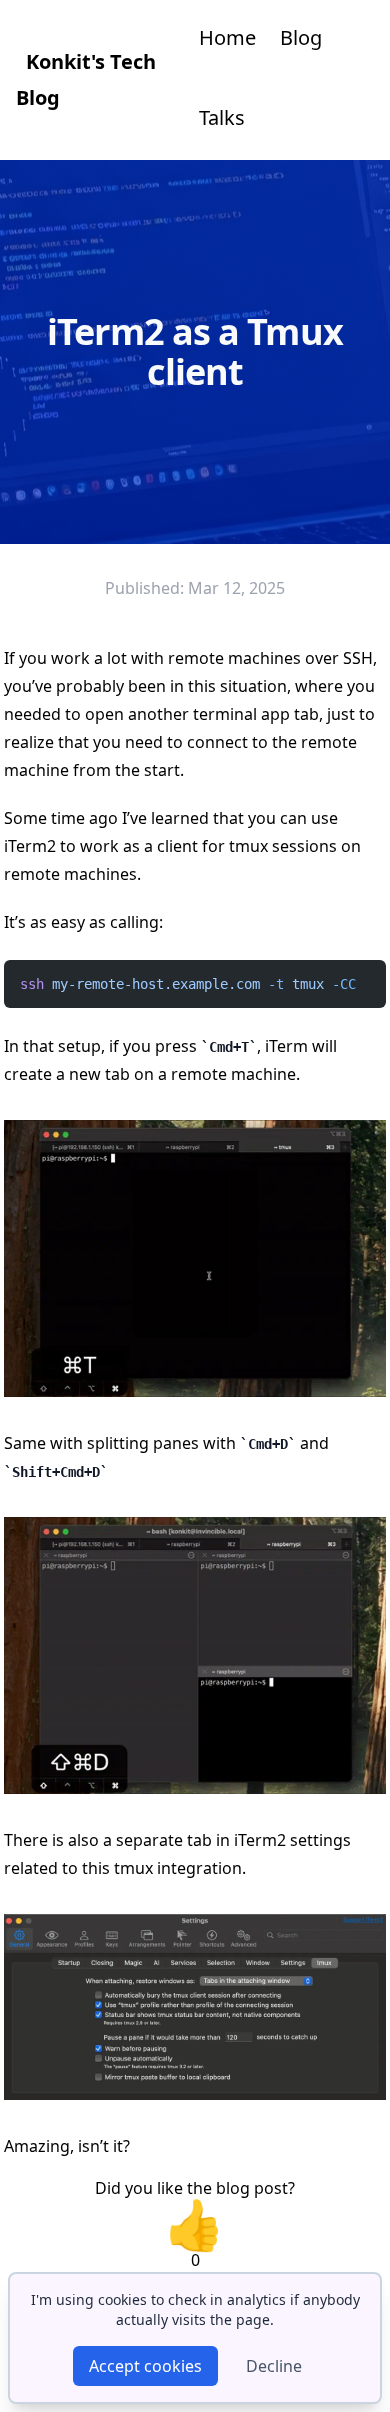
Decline (274, 2366)
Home (227, 37)
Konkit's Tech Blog (86, 79)
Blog (301, 37)
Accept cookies (145, 2366)
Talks (222, 117)
